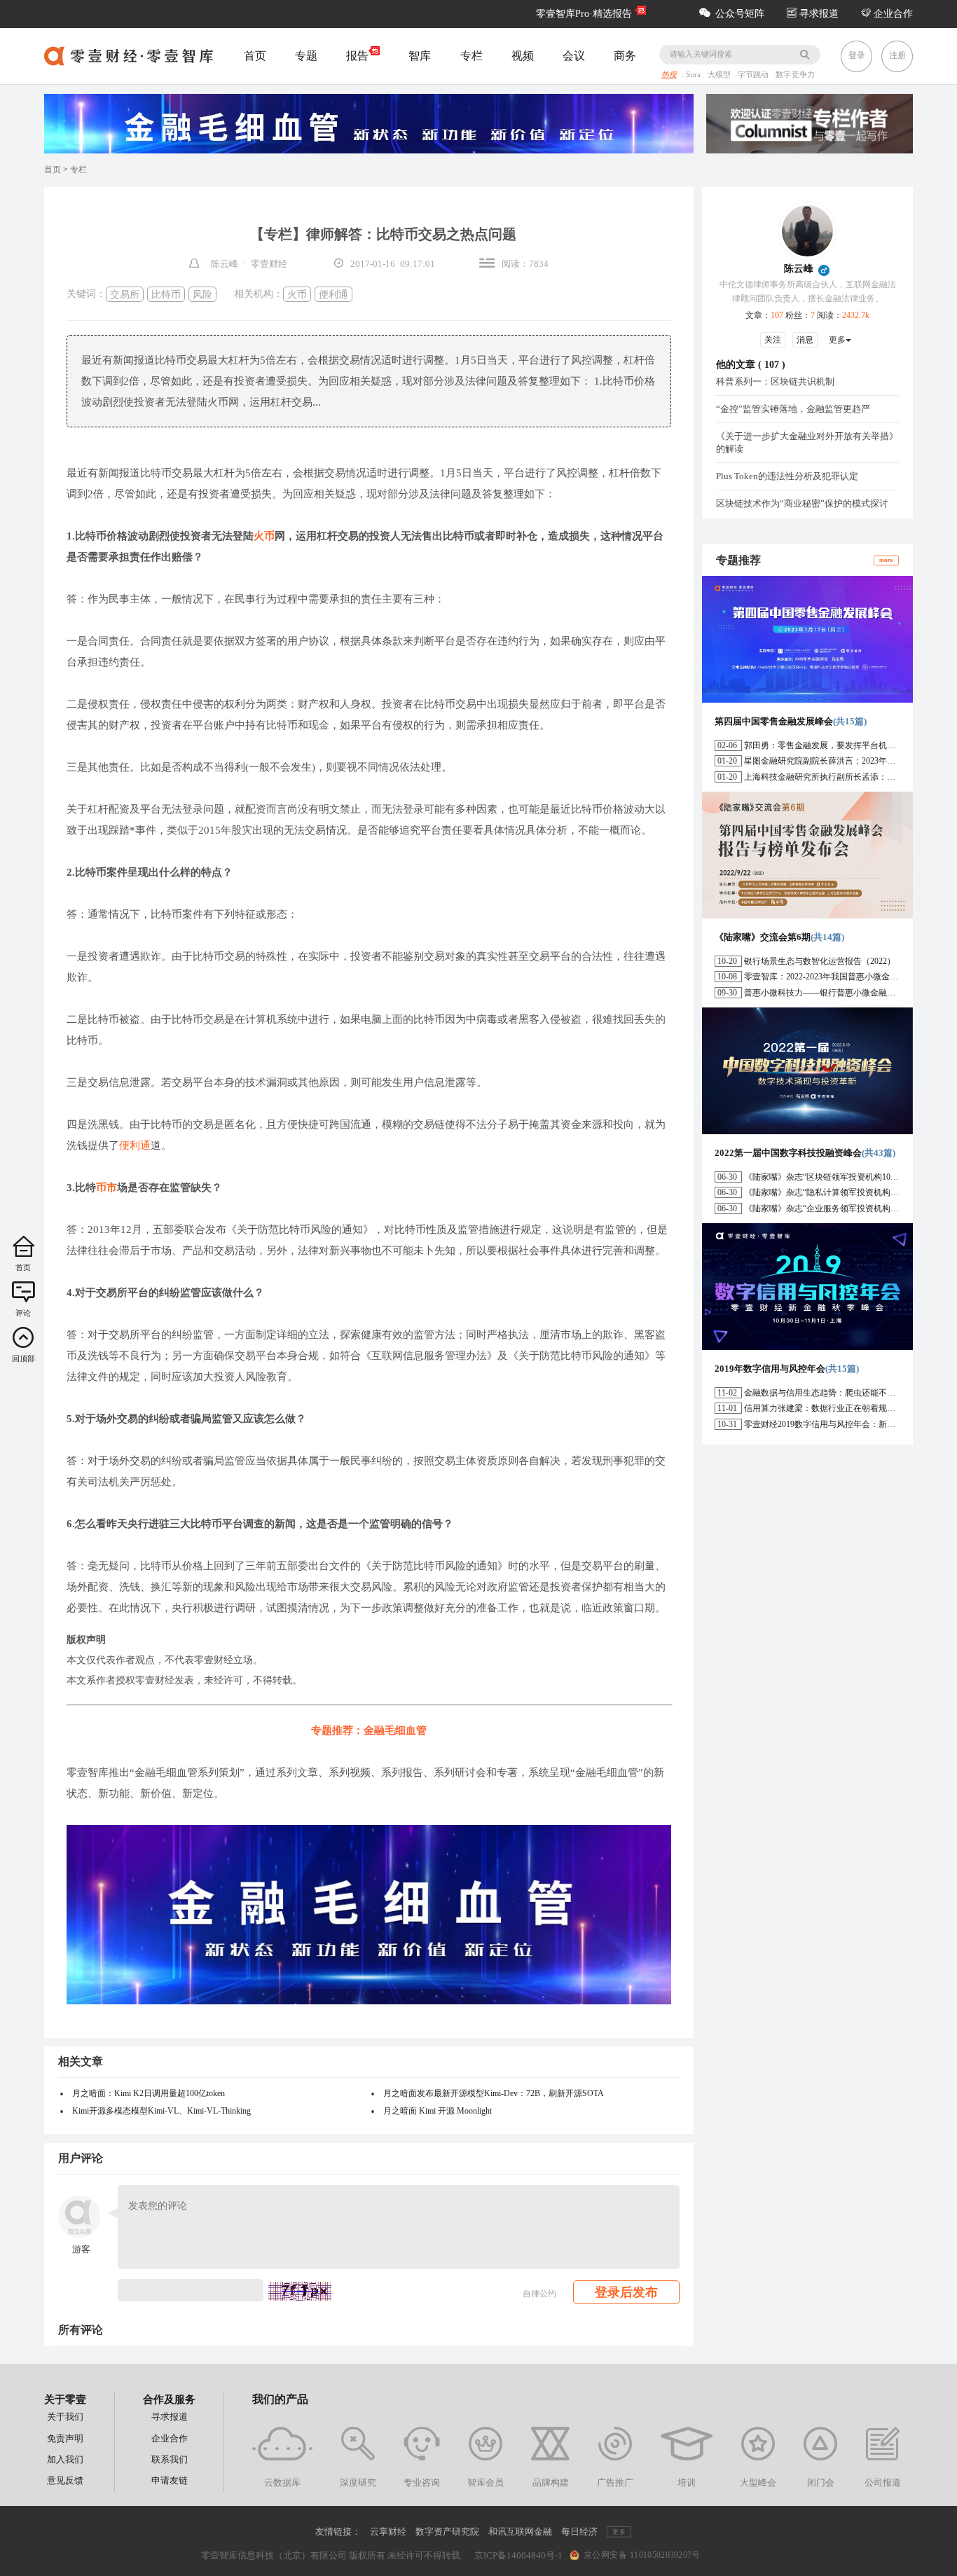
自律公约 (539, 2294)
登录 (857, 55)
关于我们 (65, 2417)
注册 (897, 55)
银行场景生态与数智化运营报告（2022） (820, 961)
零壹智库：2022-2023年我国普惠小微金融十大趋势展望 (846, 977)
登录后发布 (626, 2292)
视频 (523, 56)
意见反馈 (65, 2480)
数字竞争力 (795, 75)
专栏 (471, 56)
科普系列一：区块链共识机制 (775, 381)
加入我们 (65, 2459)
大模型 (721, 75)
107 (772, 365)
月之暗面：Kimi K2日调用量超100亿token (149, 2093)
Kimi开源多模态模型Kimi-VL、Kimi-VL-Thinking (161, 2111)
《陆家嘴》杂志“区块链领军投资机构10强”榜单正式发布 (848, 1177)
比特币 (166, 294)
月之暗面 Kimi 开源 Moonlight (438, 2111)
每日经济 (579, 2532)
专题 (306, 56)
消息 (805, 340)
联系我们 (170, 2459)
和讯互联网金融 (520, 2532)
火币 (297, 294)
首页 (255, 56)
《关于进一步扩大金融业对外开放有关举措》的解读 (807, 442)
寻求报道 (818, 14)
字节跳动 (755, 75)
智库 (420, 56)
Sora (694, 75)
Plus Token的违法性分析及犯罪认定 (787, 476)
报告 (357, 56)
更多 (837, 340)
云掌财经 (388, 2532)
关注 (773, 340)
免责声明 (65, 2438)
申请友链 (170, 2480)
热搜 (669, 75)
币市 (106, 1187)
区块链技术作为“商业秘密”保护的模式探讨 (802, 503)
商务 (625, 56)
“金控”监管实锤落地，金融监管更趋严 (793, 409)
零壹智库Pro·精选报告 (584, 14)
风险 (202, 294)
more (886, 559)
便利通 (333, 294)
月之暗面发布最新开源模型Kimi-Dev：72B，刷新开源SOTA (494, 2093)
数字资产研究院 (447, 2532)
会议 (574, 56)
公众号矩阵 (740, 14)
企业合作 (892, 14)
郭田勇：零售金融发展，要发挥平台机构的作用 (832, 745)
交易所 (125, 294)
